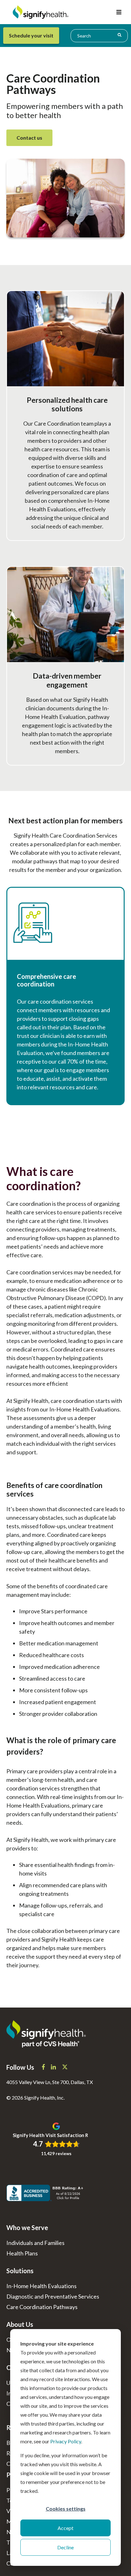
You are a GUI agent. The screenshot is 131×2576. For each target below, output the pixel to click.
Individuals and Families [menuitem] (35, 2243)
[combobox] (99, 36)
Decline (65, 2547)
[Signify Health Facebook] (44, 2068)
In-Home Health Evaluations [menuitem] (41, 2286)
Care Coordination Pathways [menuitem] (42, 2307)
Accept (65, 2528)
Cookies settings (66, 2509)
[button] (119, 12)
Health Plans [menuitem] (22, 2253)
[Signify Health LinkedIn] (54, 2068)
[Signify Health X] (65, 2068)
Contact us (29, 138)
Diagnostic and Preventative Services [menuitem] (53, 2296)
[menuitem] (36, 36)
